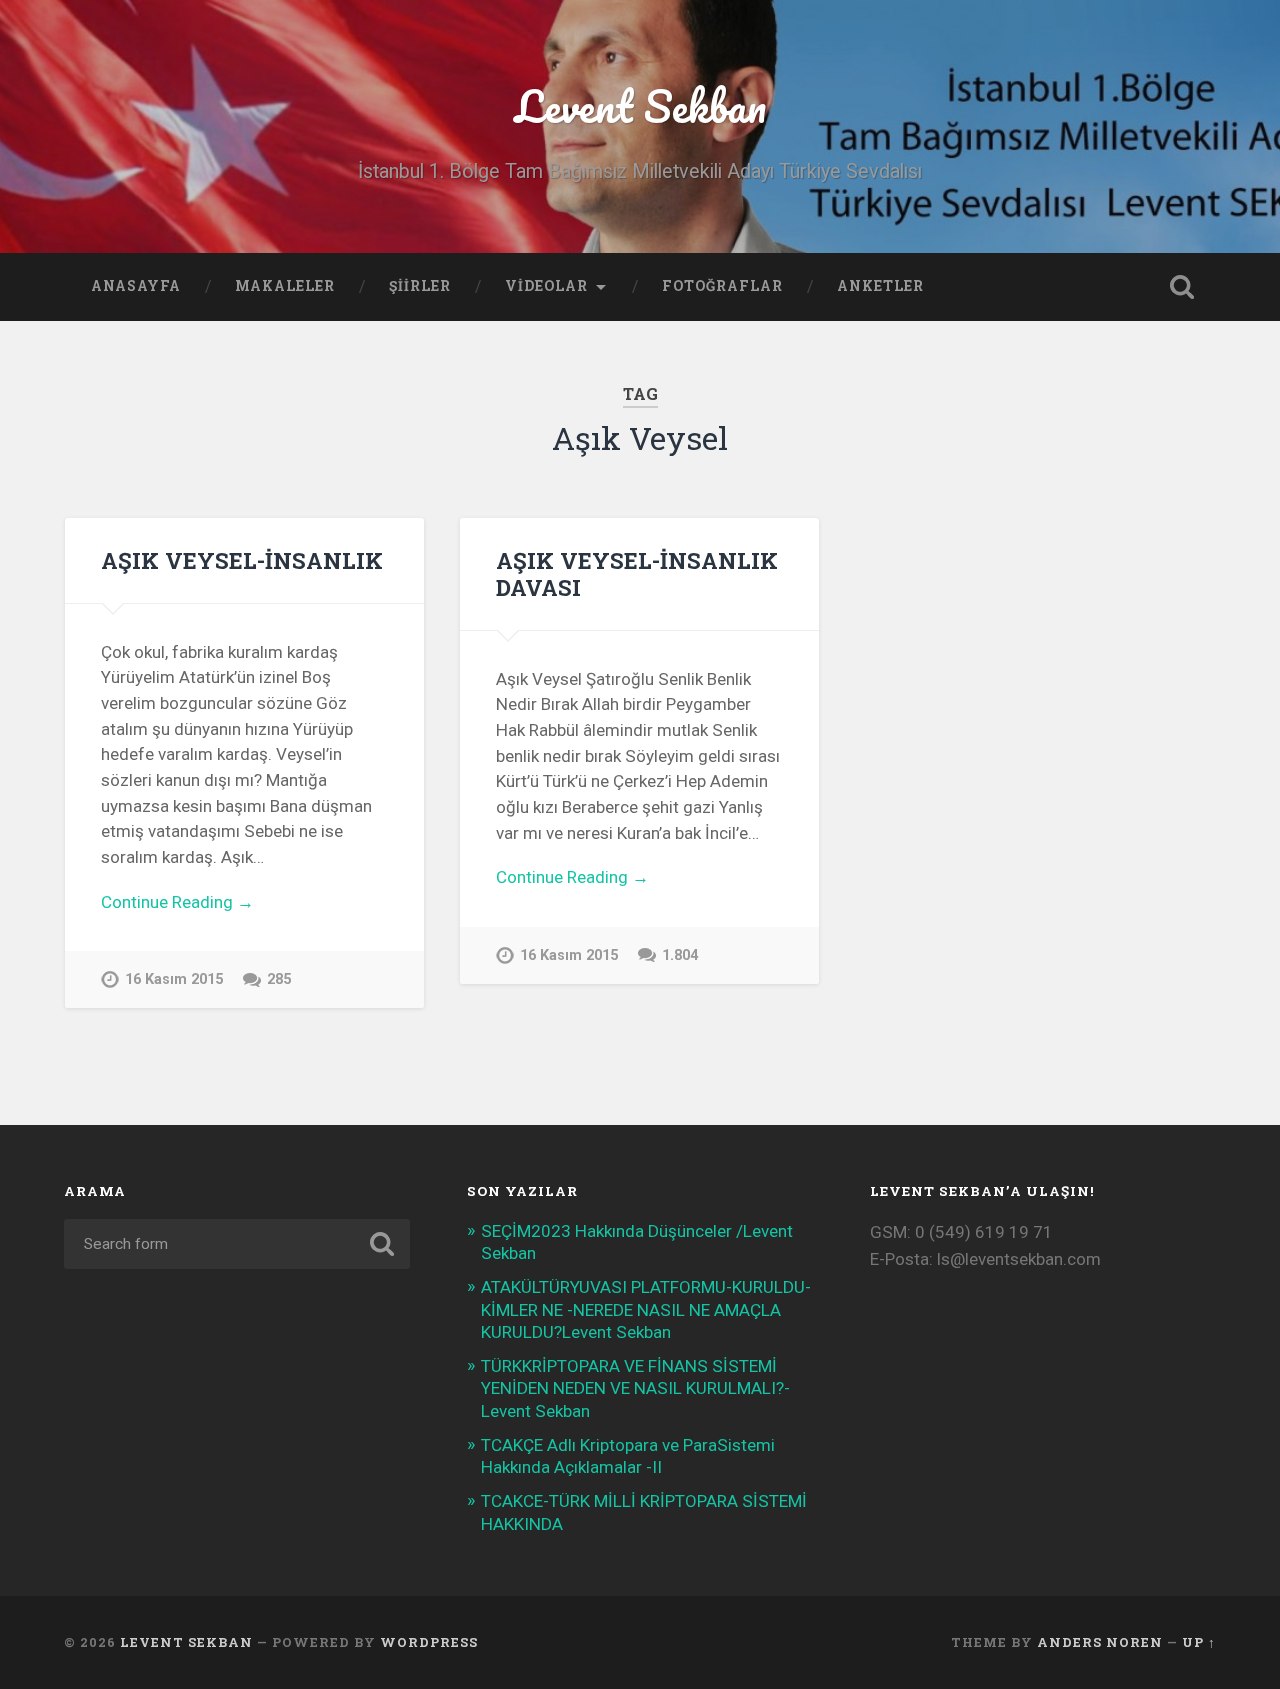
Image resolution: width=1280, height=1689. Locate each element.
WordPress (429, 1642)
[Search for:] (237, 1244)
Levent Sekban (640, 105)
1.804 (680, 955)
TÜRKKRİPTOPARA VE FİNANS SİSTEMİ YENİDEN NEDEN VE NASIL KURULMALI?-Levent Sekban (635, 1388)
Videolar (546, 286)
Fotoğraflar (722, 286)
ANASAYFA (136, 286)
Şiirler (420, 286)
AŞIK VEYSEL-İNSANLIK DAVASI (637, 573)
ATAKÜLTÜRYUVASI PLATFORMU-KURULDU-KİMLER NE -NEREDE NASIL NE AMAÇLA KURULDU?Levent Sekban (646, 1309)
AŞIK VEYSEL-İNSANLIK (242, 560)
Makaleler (285, 286)
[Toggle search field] (1182, 287)
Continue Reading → (177, 902)
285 (279, 979)
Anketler (880, 286)
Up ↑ (1199, 1642)
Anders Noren (1100, 1642)
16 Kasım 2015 (174, 979)
